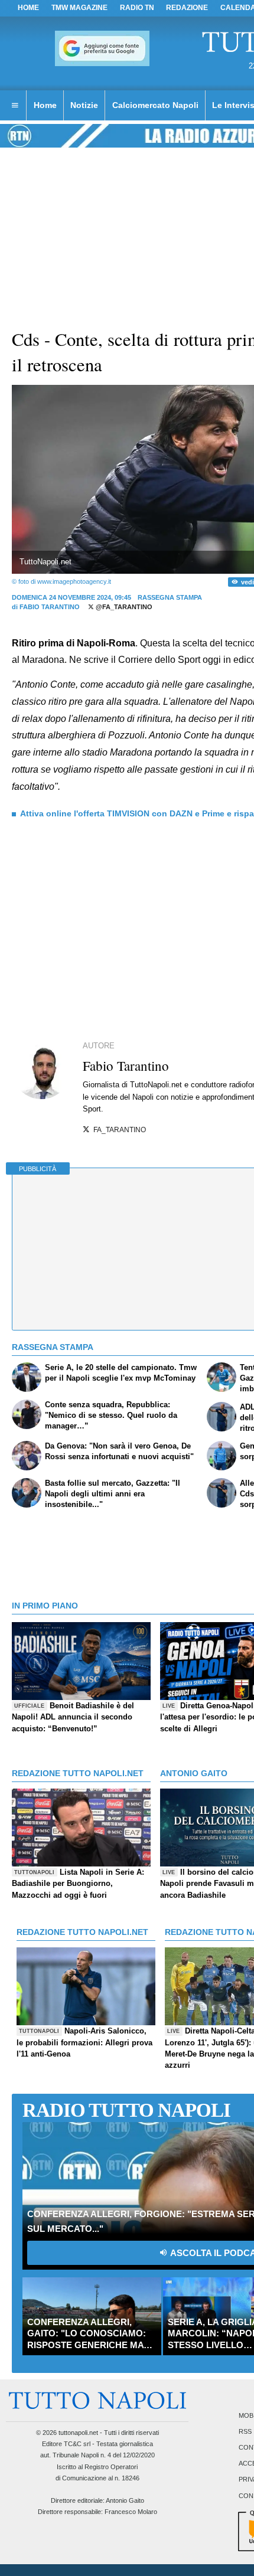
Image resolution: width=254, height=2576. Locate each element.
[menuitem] (15, 106)
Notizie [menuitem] (84, 105)
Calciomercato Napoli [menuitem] (155, 105)
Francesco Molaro (131, 2512)
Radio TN (137, 8)
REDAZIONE (187, 8)
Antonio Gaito (125, 2500)
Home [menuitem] (45, 105)
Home (28, 8)
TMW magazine (79, 8)
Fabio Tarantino (50, 607)
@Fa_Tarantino (123, 607)
